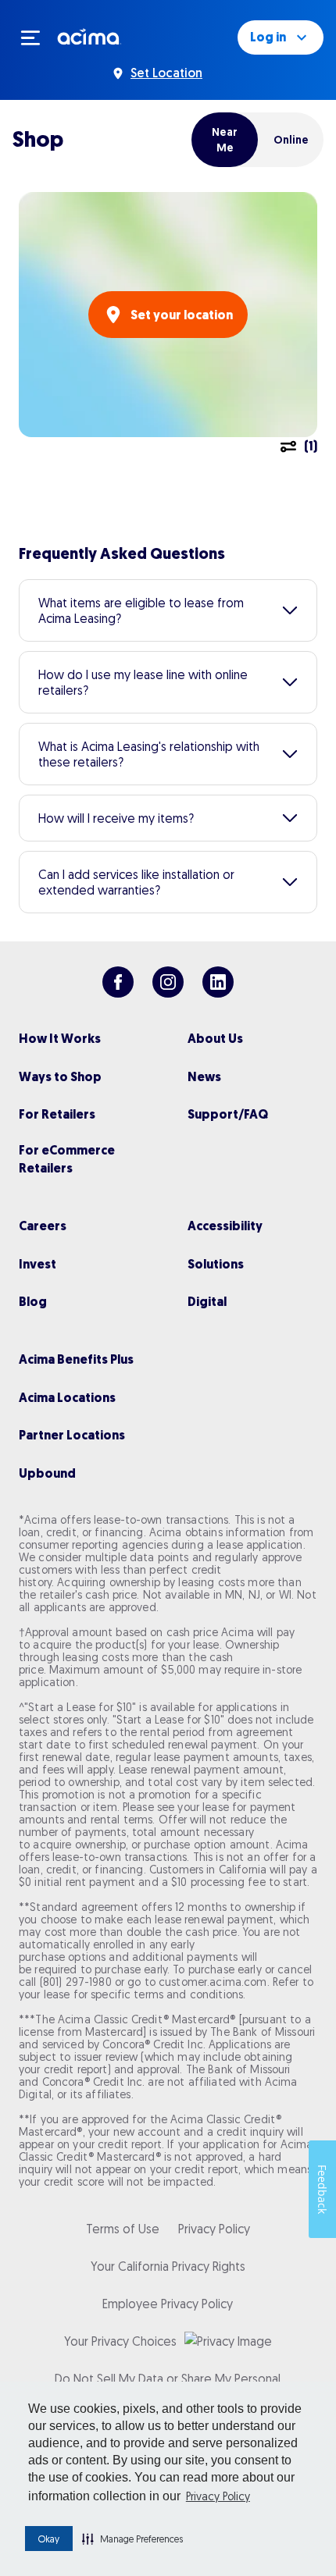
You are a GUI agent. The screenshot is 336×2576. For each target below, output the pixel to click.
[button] (132, 2539)
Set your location (182, 315)
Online (291, 140)
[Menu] (38, 37)
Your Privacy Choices (120, 2341)
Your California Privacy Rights (168, 2266)
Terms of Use (123, 2229)
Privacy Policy (218, 2496)
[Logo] (89, 36)
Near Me (225, 140)
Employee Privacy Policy (168, 2304)
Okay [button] (49, 2539)
